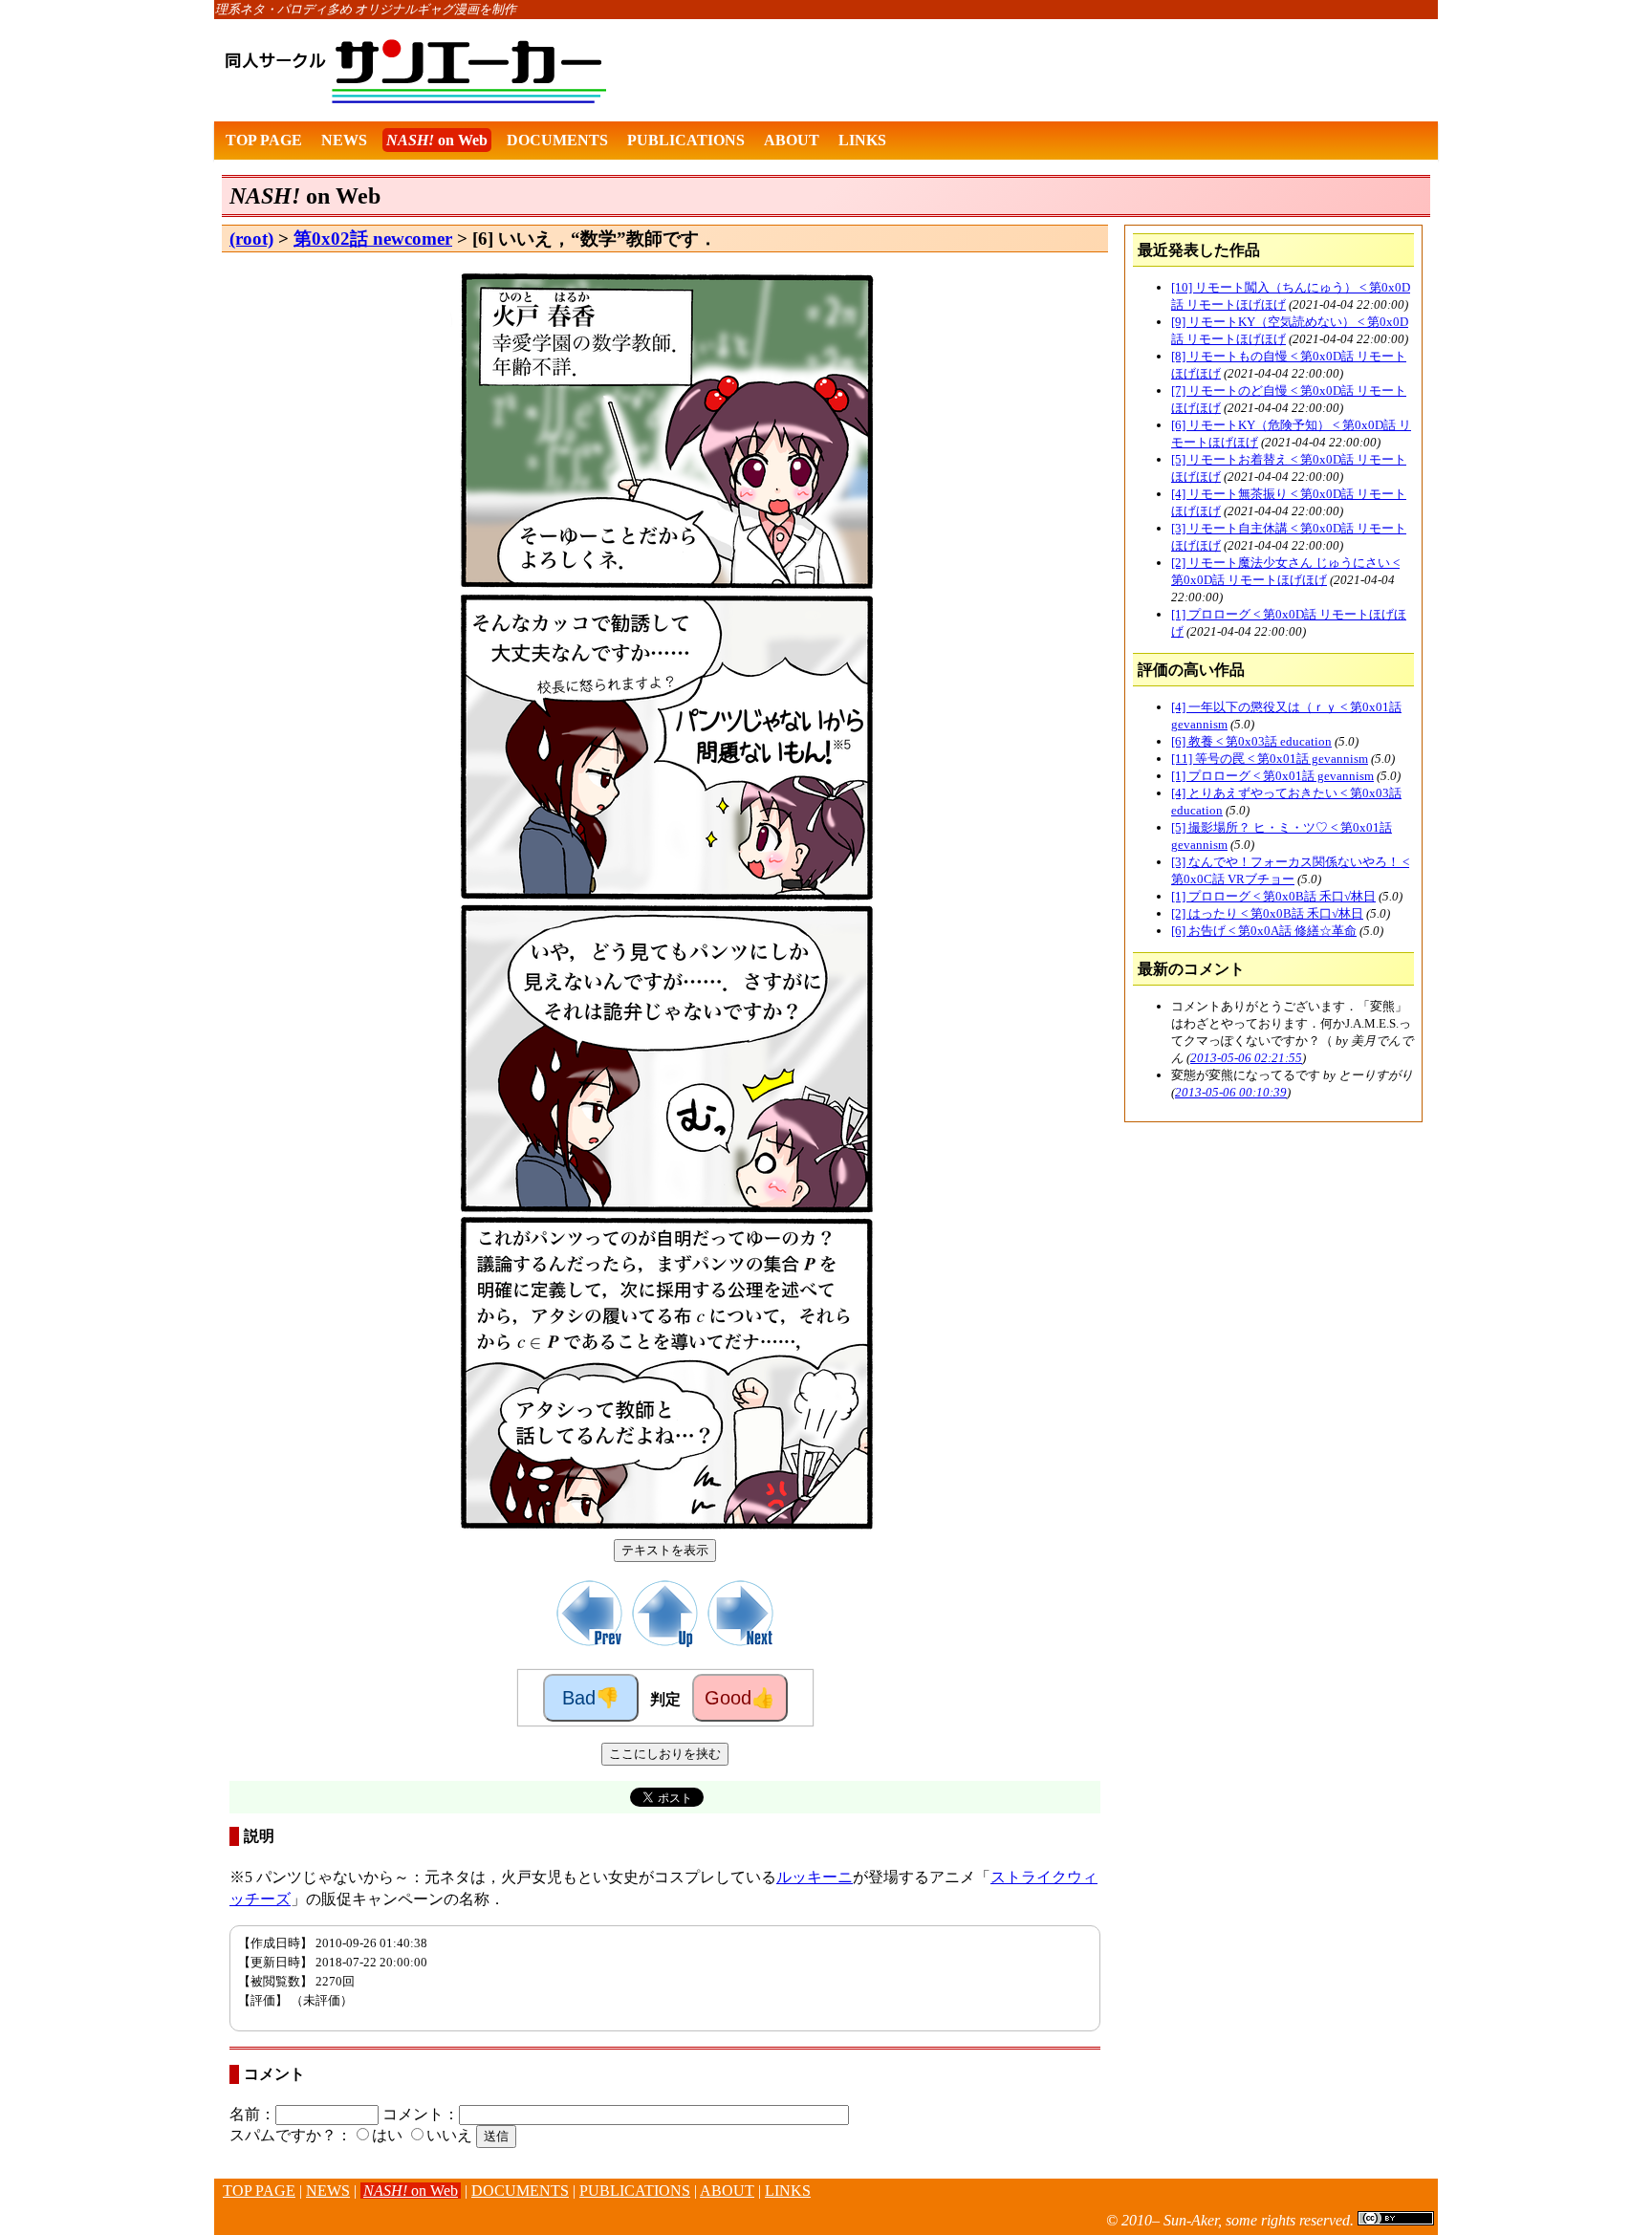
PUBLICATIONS (686, 140)
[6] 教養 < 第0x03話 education (1251, 741)
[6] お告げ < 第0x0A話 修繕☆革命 (1264, 931)
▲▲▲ (196, 2202)
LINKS (862, 140)
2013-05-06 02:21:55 (1246, 1058)
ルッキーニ (815, 1877)
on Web (437, 140)
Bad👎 (591, 1698)
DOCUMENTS (557, 140)
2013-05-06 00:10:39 (1231, 1092)
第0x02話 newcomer (373, 239)
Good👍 (740, 1698)
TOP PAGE (264, 140)
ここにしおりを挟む (665, 1754)
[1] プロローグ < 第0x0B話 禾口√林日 (1273, 896)
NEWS (344, 140)
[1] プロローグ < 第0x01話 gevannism (1272, 776)
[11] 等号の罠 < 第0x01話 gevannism (1270, 759)
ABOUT (792, 140)
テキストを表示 (665, 1550)
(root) (251, 239)
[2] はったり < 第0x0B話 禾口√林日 (1267, 913)
